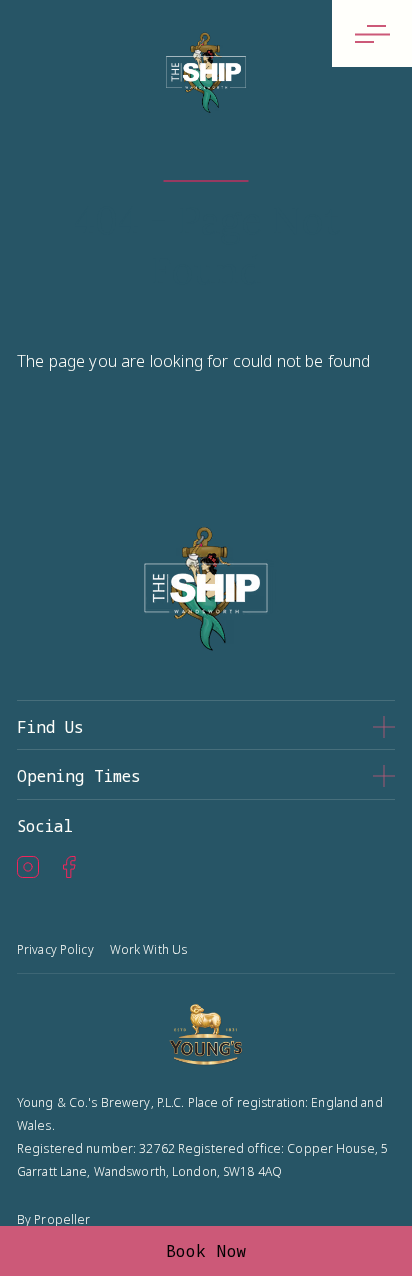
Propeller (62, 1219)
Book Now (206, 1251)
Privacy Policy (55, 949)
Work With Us (148, 949)
